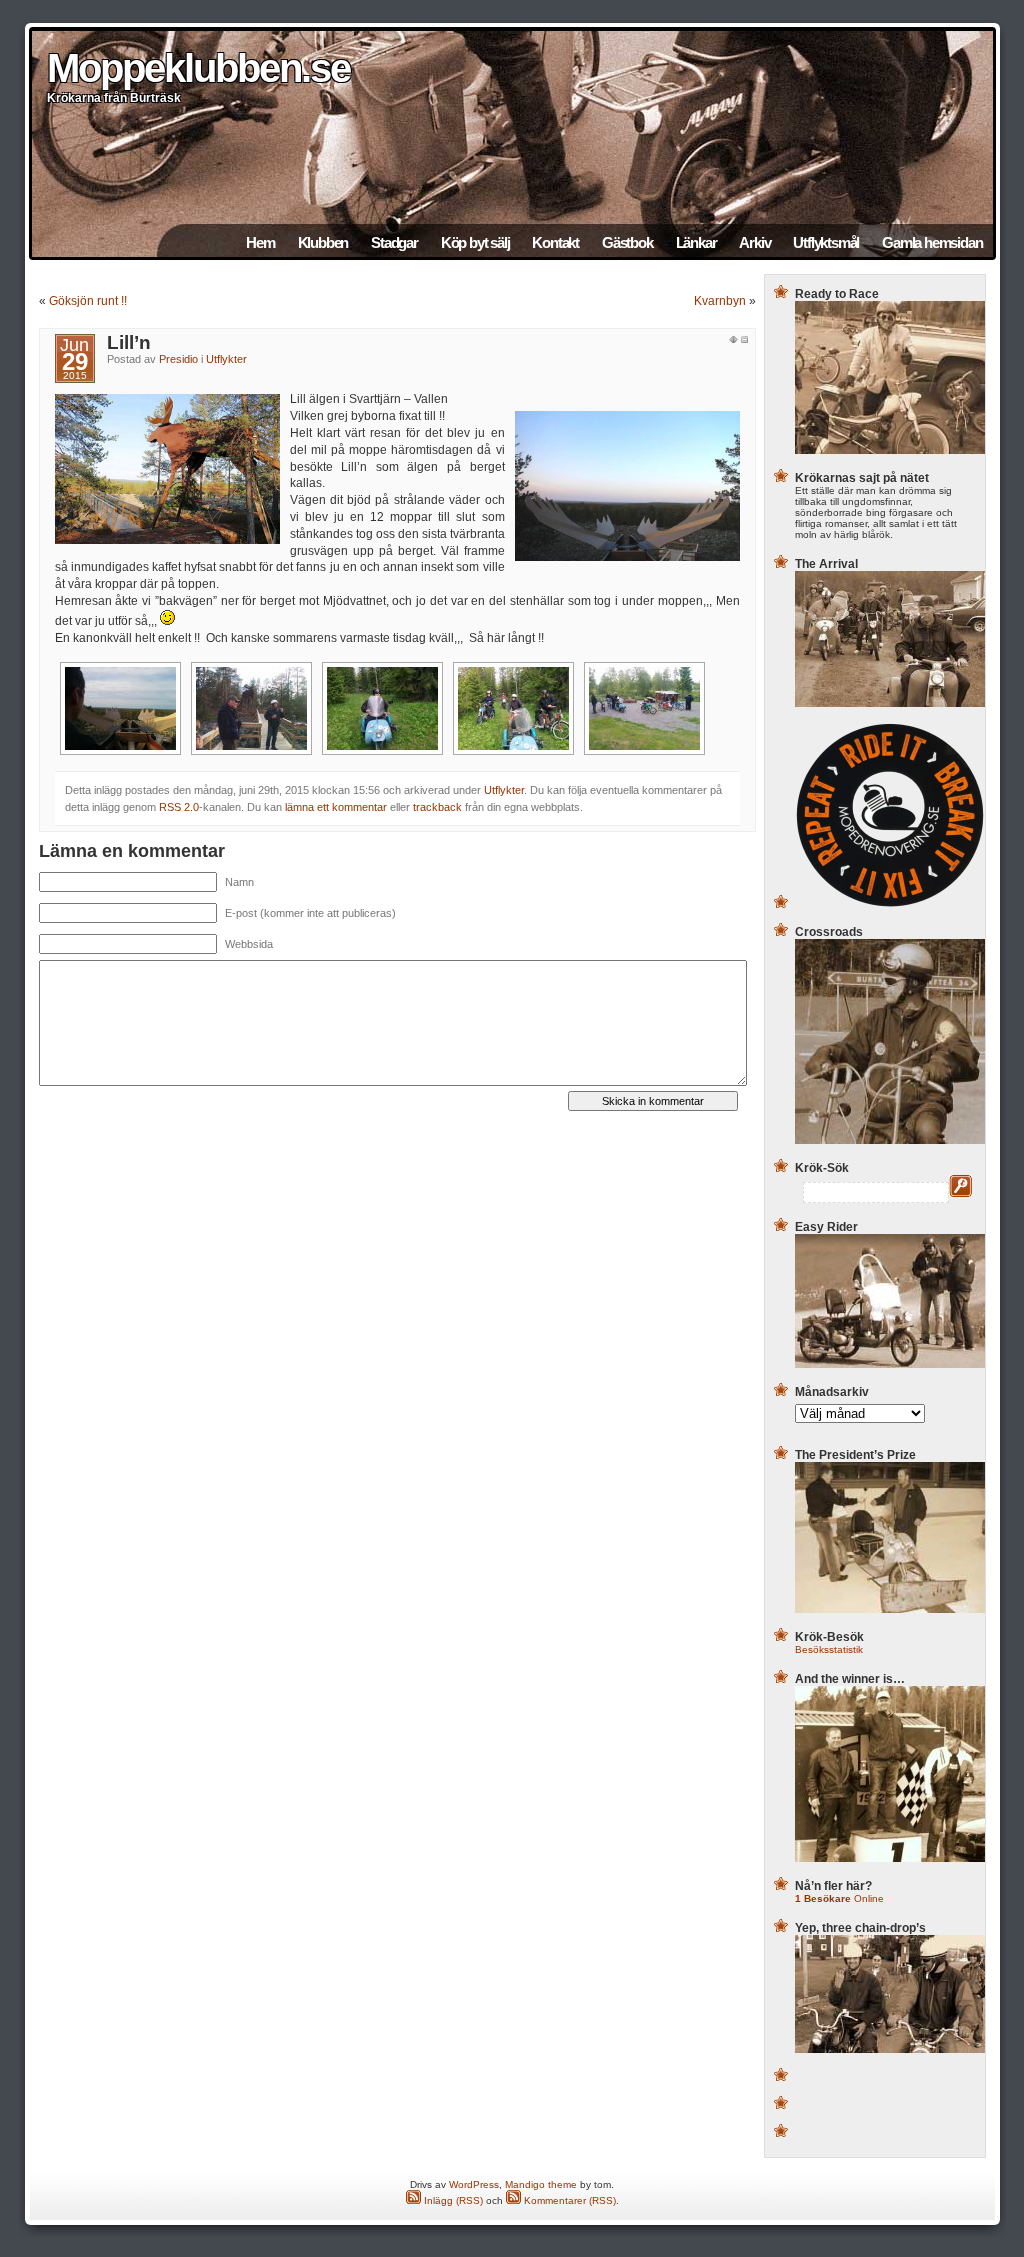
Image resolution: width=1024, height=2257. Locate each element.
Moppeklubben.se (198, 68)
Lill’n (129, 342)
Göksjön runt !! (88, 301)
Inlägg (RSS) (452, 2200)
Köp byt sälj (475, 242)
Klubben (323, 242)
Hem (260, 242)
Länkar (696, 242)
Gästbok (627, 242)
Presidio (178, 359)
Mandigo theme (541, 2184)
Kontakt (555, 242)
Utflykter (226, 359)
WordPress (474, 2184)
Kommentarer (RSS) (568, 2200)
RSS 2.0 (179, 807)
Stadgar (394, 242)
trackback (437, 807)
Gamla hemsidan (932, 242)
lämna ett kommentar (336, 807)
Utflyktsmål (826, 242)
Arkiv (754, 242)
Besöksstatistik (829, 1649)
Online (839, 1898)
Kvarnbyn (720, 301)
